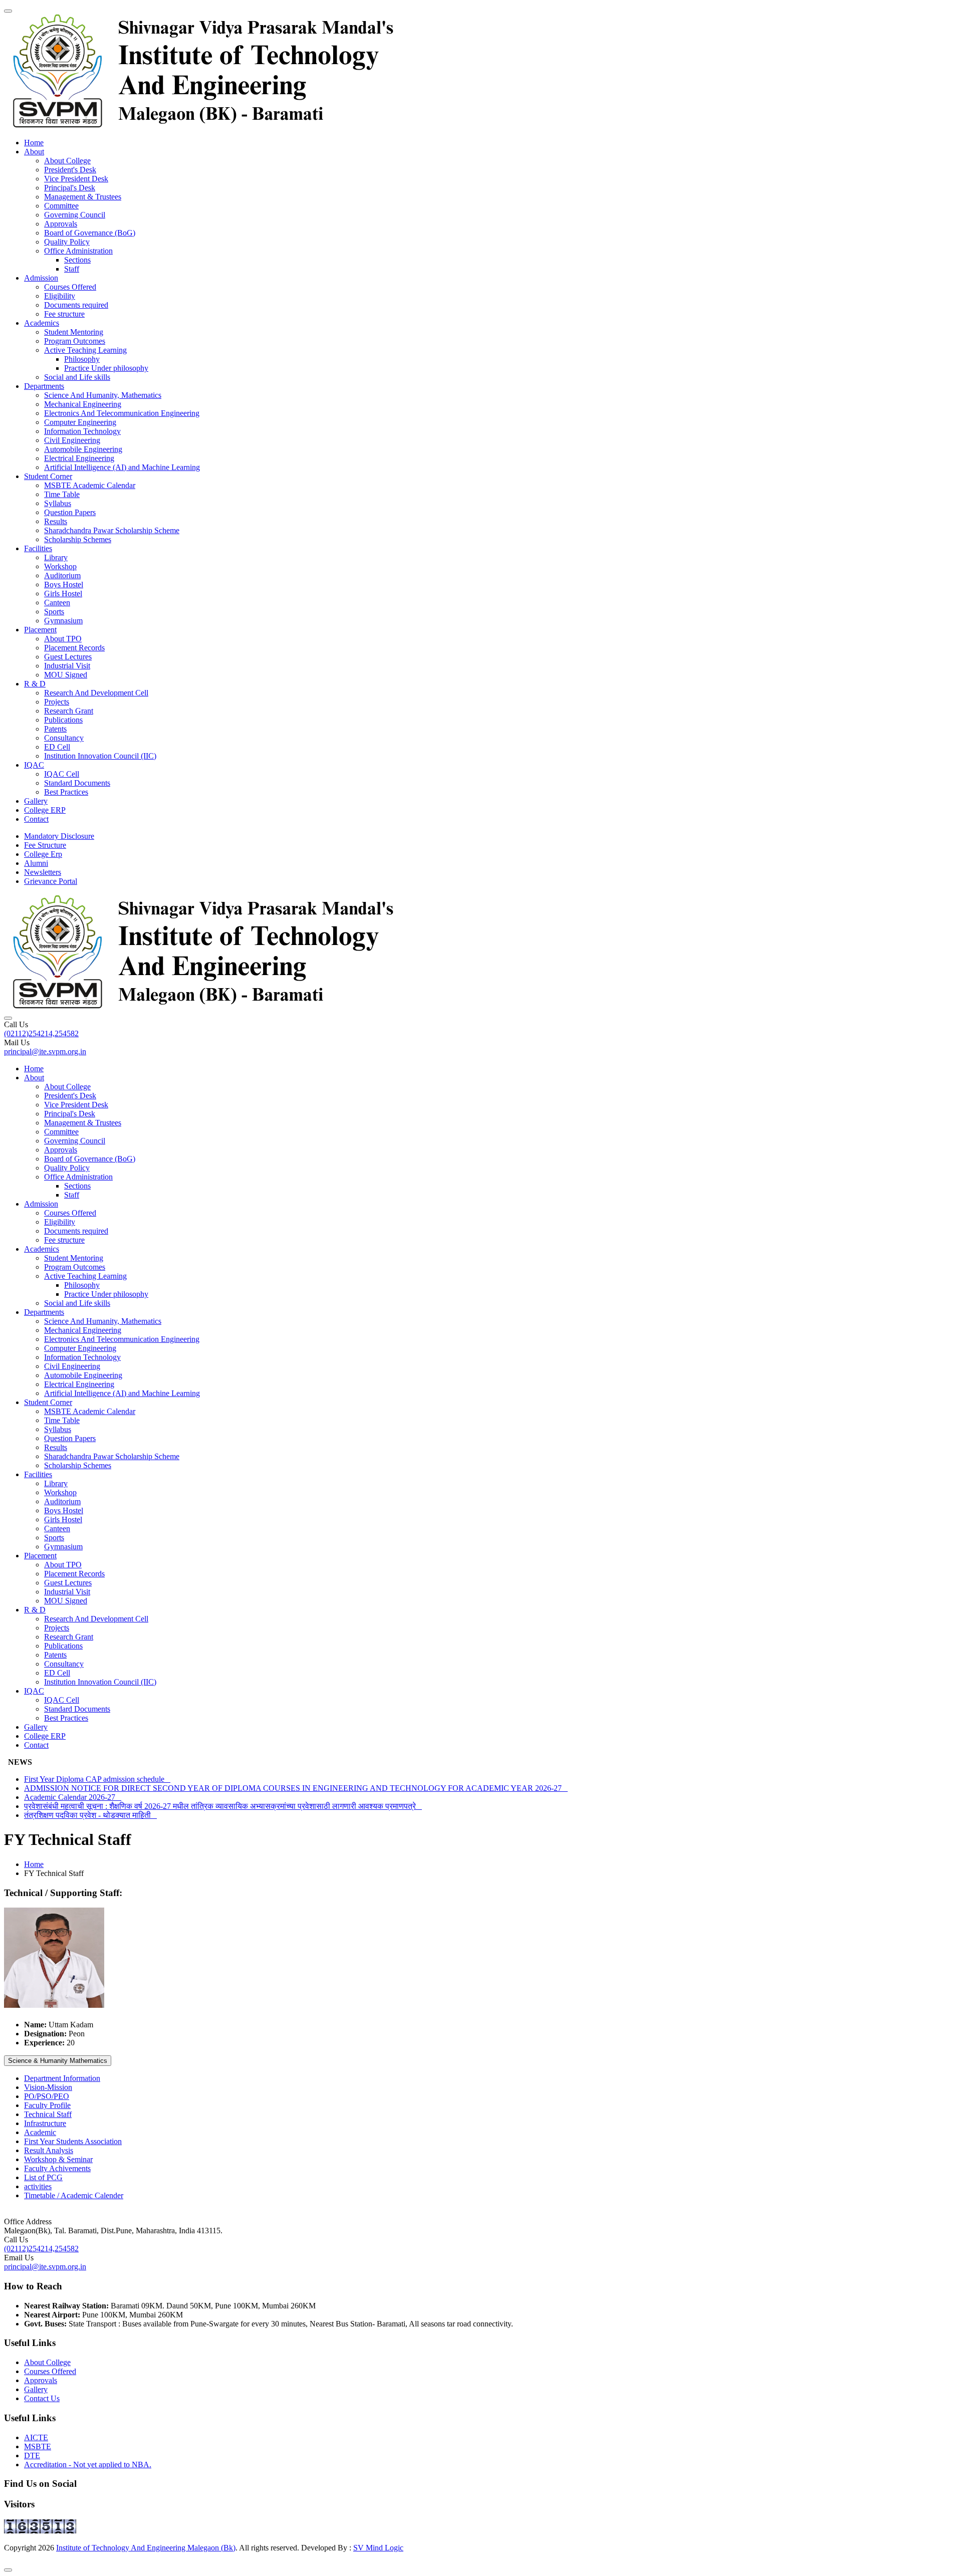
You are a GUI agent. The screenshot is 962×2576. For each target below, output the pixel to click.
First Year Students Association (73, 2141)
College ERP (45, 810)
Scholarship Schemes (78, 539)
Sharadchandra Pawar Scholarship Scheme (112, 530)
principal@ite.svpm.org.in (45, 1051)
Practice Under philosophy (106, 368)
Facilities (38, 548)
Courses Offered (70, 287)
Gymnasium (63, 621)
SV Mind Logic (378, 2548)
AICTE (36, 2437)
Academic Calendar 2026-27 (73, 1797)
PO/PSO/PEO (47, 2096)
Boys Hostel (64, 584)
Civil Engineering (72, 440)
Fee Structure (45, 845)
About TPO (63, 639)
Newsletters (43, 872)
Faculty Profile (47, 2105)
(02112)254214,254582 (41, 1033)
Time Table (62, 494)
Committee (61, 206)
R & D (35, 684)
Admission (41, 278)
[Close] (8, 2570)
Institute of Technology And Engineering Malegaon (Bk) (146, 2548)
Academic (40, 2132)
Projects (57, 702)
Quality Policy (67, 242)
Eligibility (60, 296)
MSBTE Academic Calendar (90, 485)
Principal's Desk (70, 188)
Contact (36, 819)
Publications (63, 720)
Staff (72, 269)
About (34, 152)
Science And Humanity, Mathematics (103, 395)
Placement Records (74, 648)
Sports (54, 612)
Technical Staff (48, 2114)
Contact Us (42, 2398)
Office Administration (78, 251)
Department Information (62, 2078)
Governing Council (75, 215)
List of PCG (43, 2177)
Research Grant (69, 711)
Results (56, 521)
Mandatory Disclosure (59, 836)
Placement (40, 630)
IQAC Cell (62, 774)
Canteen (57, 603)
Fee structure (64, 314)
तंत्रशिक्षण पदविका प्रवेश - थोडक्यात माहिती (90, 1815)
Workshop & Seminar (58, 2159)
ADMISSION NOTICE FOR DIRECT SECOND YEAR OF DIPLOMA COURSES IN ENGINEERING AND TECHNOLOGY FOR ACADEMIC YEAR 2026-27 (296, 1788)
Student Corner (48, 476)
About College (67, 161)
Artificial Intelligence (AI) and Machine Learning (122, 467)
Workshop (60, 566)
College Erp (43, 854)
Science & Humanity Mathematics (58, 2061)
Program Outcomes (75, 341)
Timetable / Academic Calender (74, 2195)
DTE (32, 2455)
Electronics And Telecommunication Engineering (122, 413)
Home (34, 143)
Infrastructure (45, 2123)
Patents (55, 729)
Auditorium (62, 575)
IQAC (34, 765)
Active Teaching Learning (85, 350)
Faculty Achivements (57, 2168)
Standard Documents (77, 783)
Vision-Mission (48, 2087)
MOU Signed (66, 675)
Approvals (61, 224)
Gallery (36, 801)
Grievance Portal (51, 881)
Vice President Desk (76, 179)
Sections (77, 260)
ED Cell (57, 747)
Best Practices (66, 792)
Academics (42, 323)
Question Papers (70, 512)
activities (38, 2186)
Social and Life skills (77, 377)
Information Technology (82, 431)
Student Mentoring (74, 332)
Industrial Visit (67, 666)
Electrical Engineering (79, 458)
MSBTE (38, 2446)
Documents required (76, 305)
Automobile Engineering (83, 449)
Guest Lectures (68, 657)
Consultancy (64, 738)
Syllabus (58, 503)
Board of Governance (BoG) (90, 233)
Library (56, 557)
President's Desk (70, 170)
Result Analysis (49, 2150)
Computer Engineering (80, 422)
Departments (44, 386)
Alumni (36, 863)
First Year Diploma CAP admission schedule (97, 1779)
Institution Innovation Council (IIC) (100, 756)
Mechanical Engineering (83, 404)
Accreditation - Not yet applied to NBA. (88, 2465)
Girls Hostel (63, 594)
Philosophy (82, 359)
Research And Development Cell (96, 693)
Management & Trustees (83, 197)
